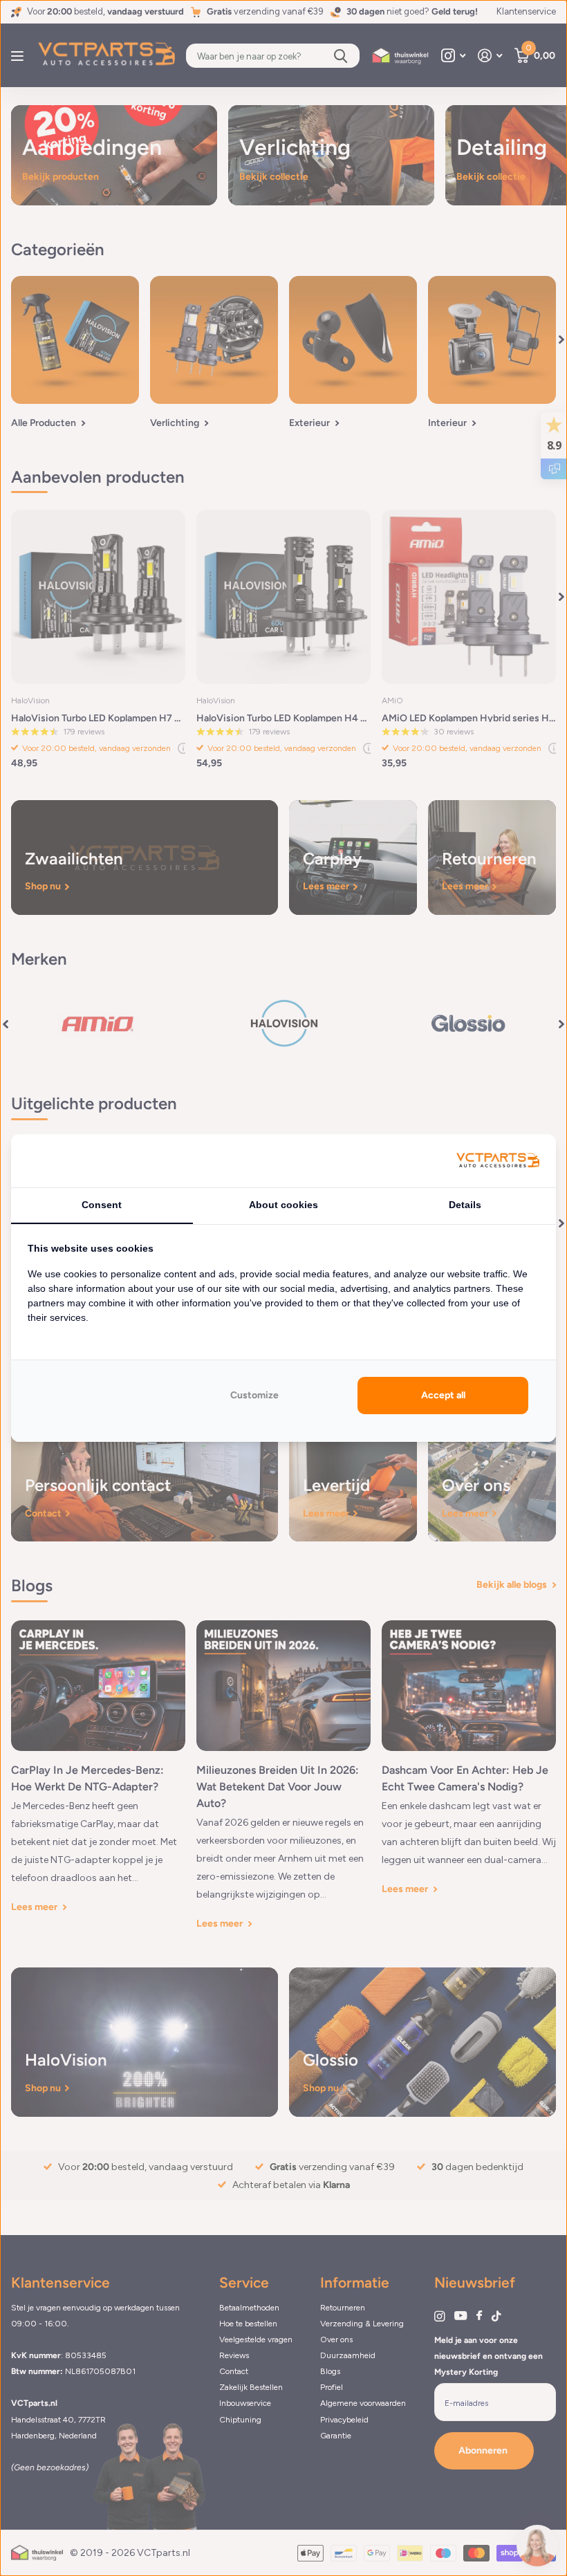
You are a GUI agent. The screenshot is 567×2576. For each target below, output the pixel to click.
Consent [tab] (102, 1205)
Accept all (443, 1395)
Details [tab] (465, 1205)
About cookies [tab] (283, 1205)
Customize (254, 1395)
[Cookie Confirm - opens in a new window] (498, 1161)
